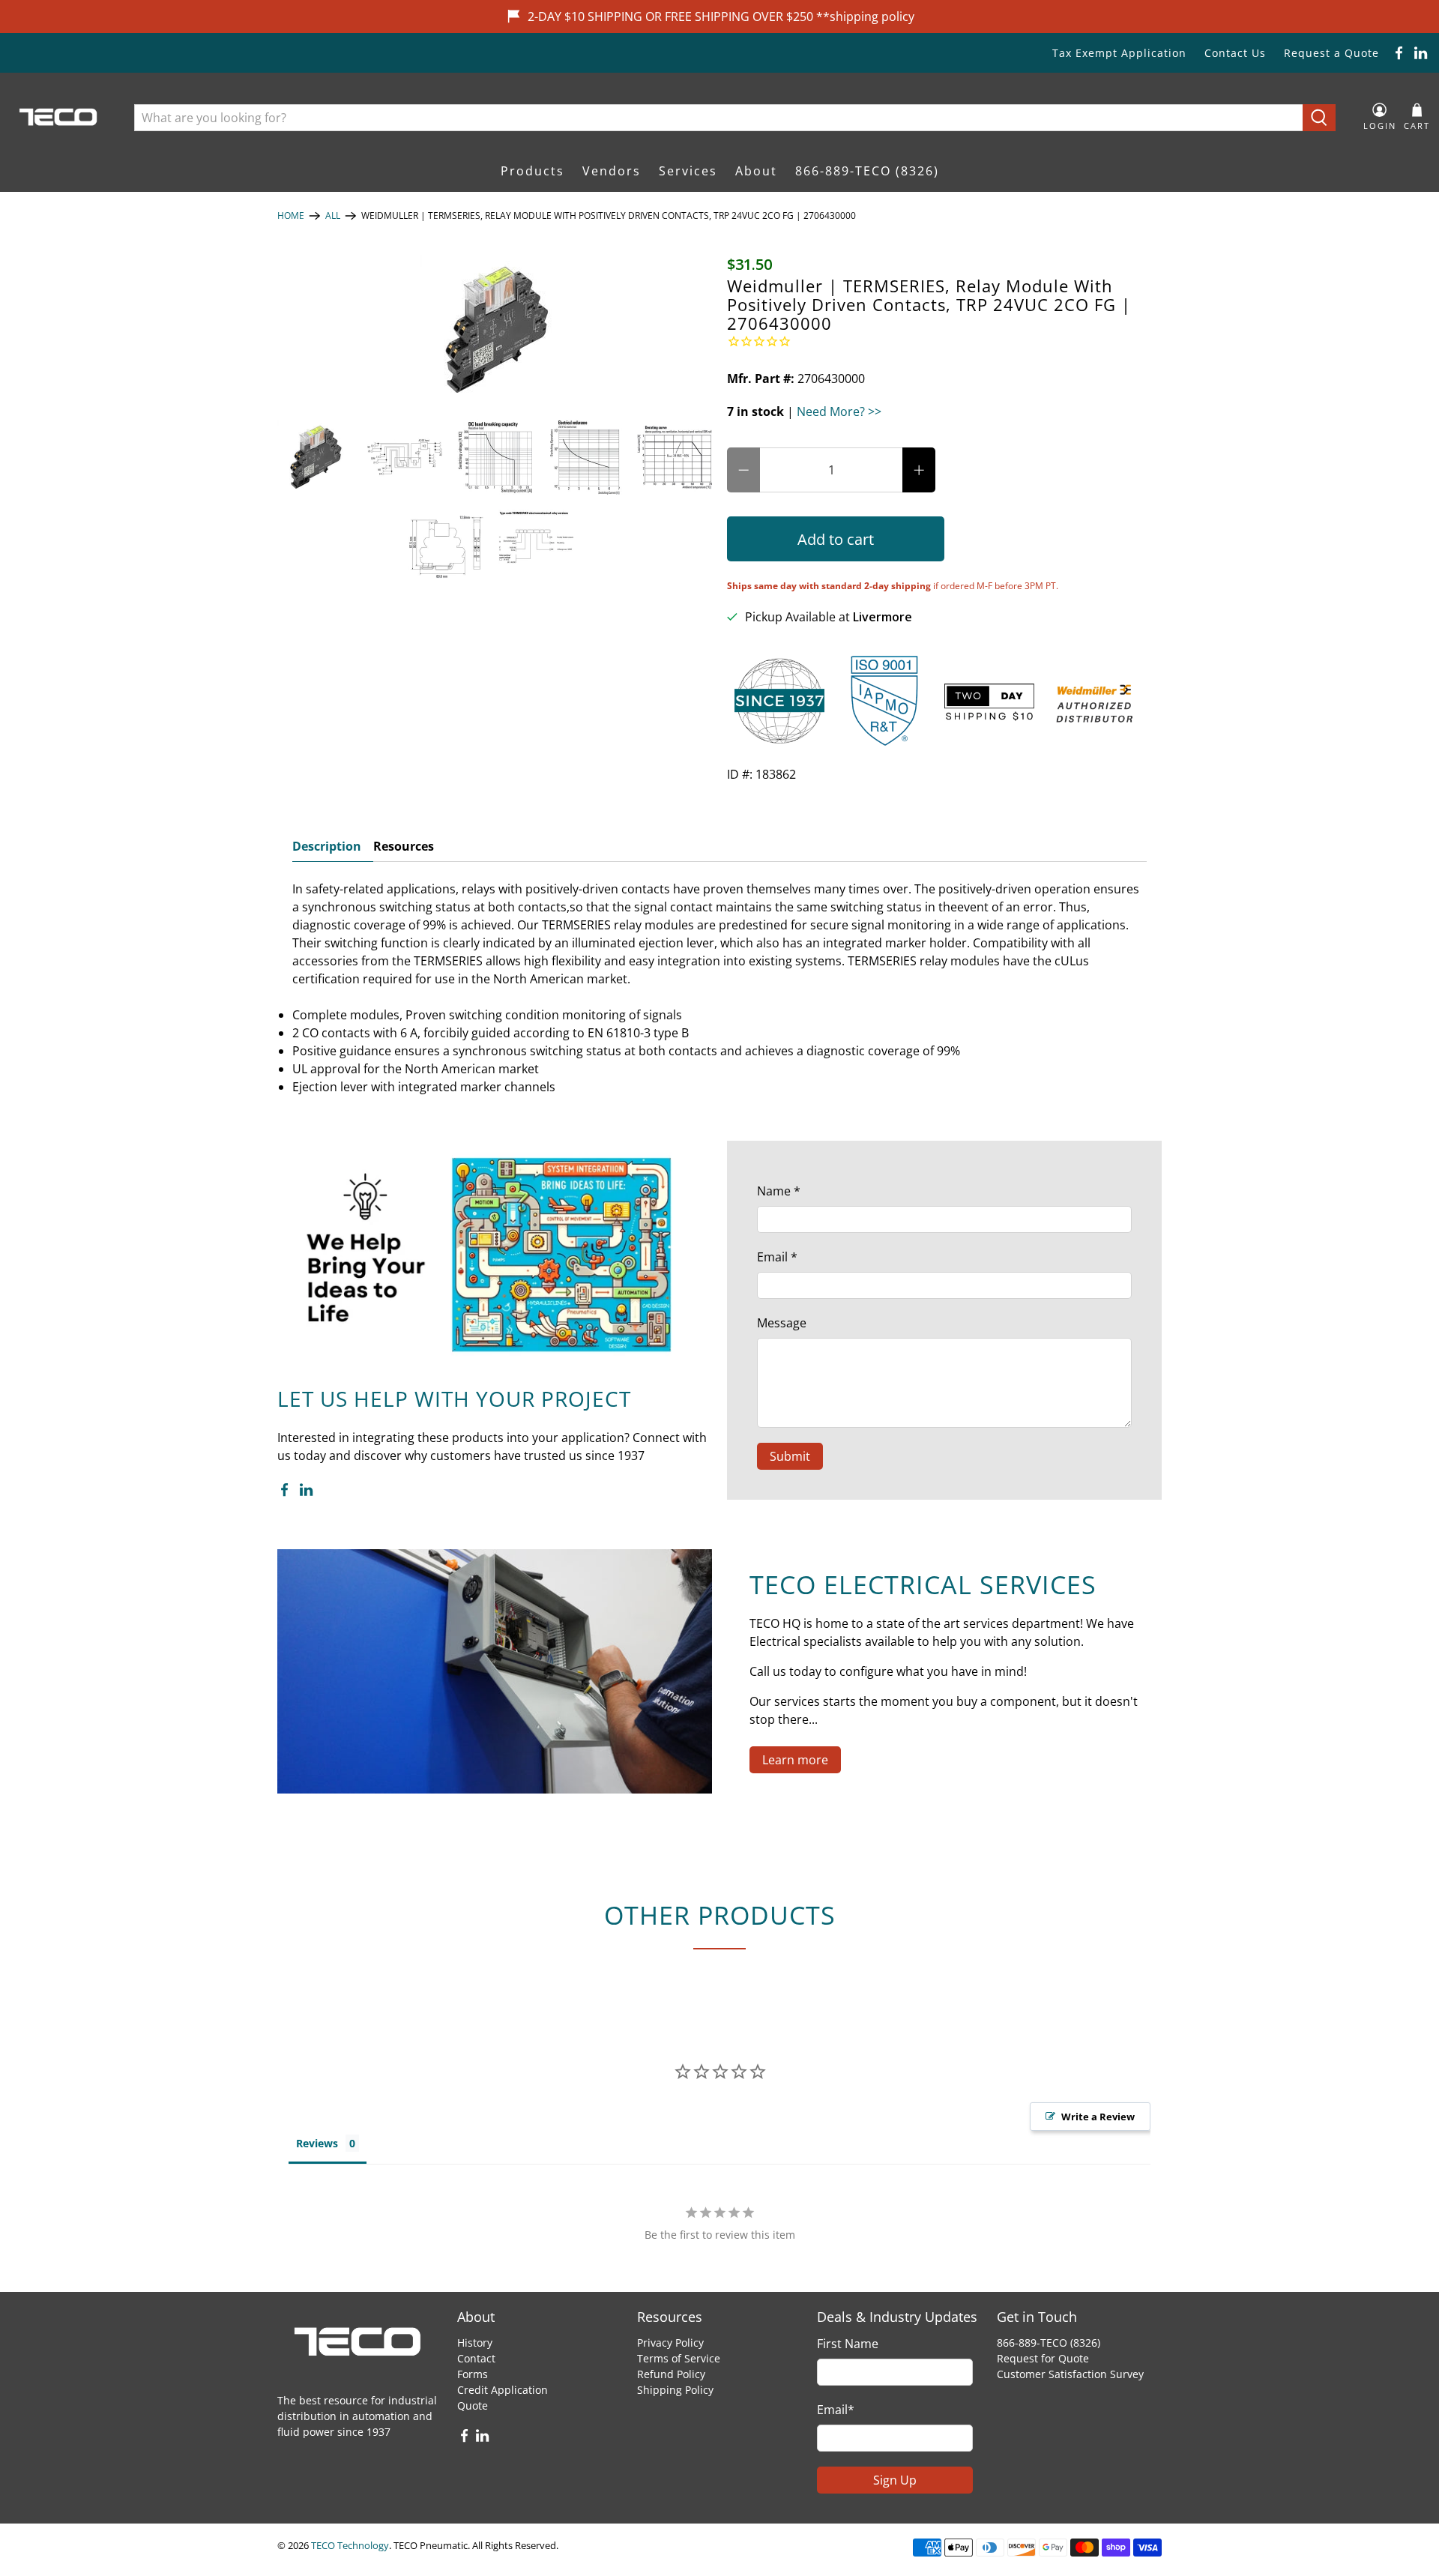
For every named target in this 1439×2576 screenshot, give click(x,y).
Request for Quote (1043, 2358)
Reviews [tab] (317, 2143)
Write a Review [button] (1098, 2117)
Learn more (795, 1760)
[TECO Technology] (60, 117)
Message (782, 1323)
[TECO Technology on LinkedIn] (1421, 53)
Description (327, 846)
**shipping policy (865, 16)
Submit (790, 1456)
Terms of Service (679, 2358)
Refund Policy (671, 2374)
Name (779, 1191)
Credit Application (503, 2390)
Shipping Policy (675, 2390)
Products (533, 171)
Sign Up (895, 2480)
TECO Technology (350, 2545)
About (756, 171)
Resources (404, 846)
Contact (476, 2358)
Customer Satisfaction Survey (1070, 2374)
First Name (848, 2344)
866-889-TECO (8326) (867, 171)
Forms (473, 2374)
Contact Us (1235, 53)
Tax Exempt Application (1119, 53)
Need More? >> (839, 411)
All (333, 216)
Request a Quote (1331, 53)
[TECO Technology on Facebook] (1399, 53)
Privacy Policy (670, 2343)
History (475, 2343)
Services (688, 171)
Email (777, 1257)
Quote (473, 2405)
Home (291, 216)
